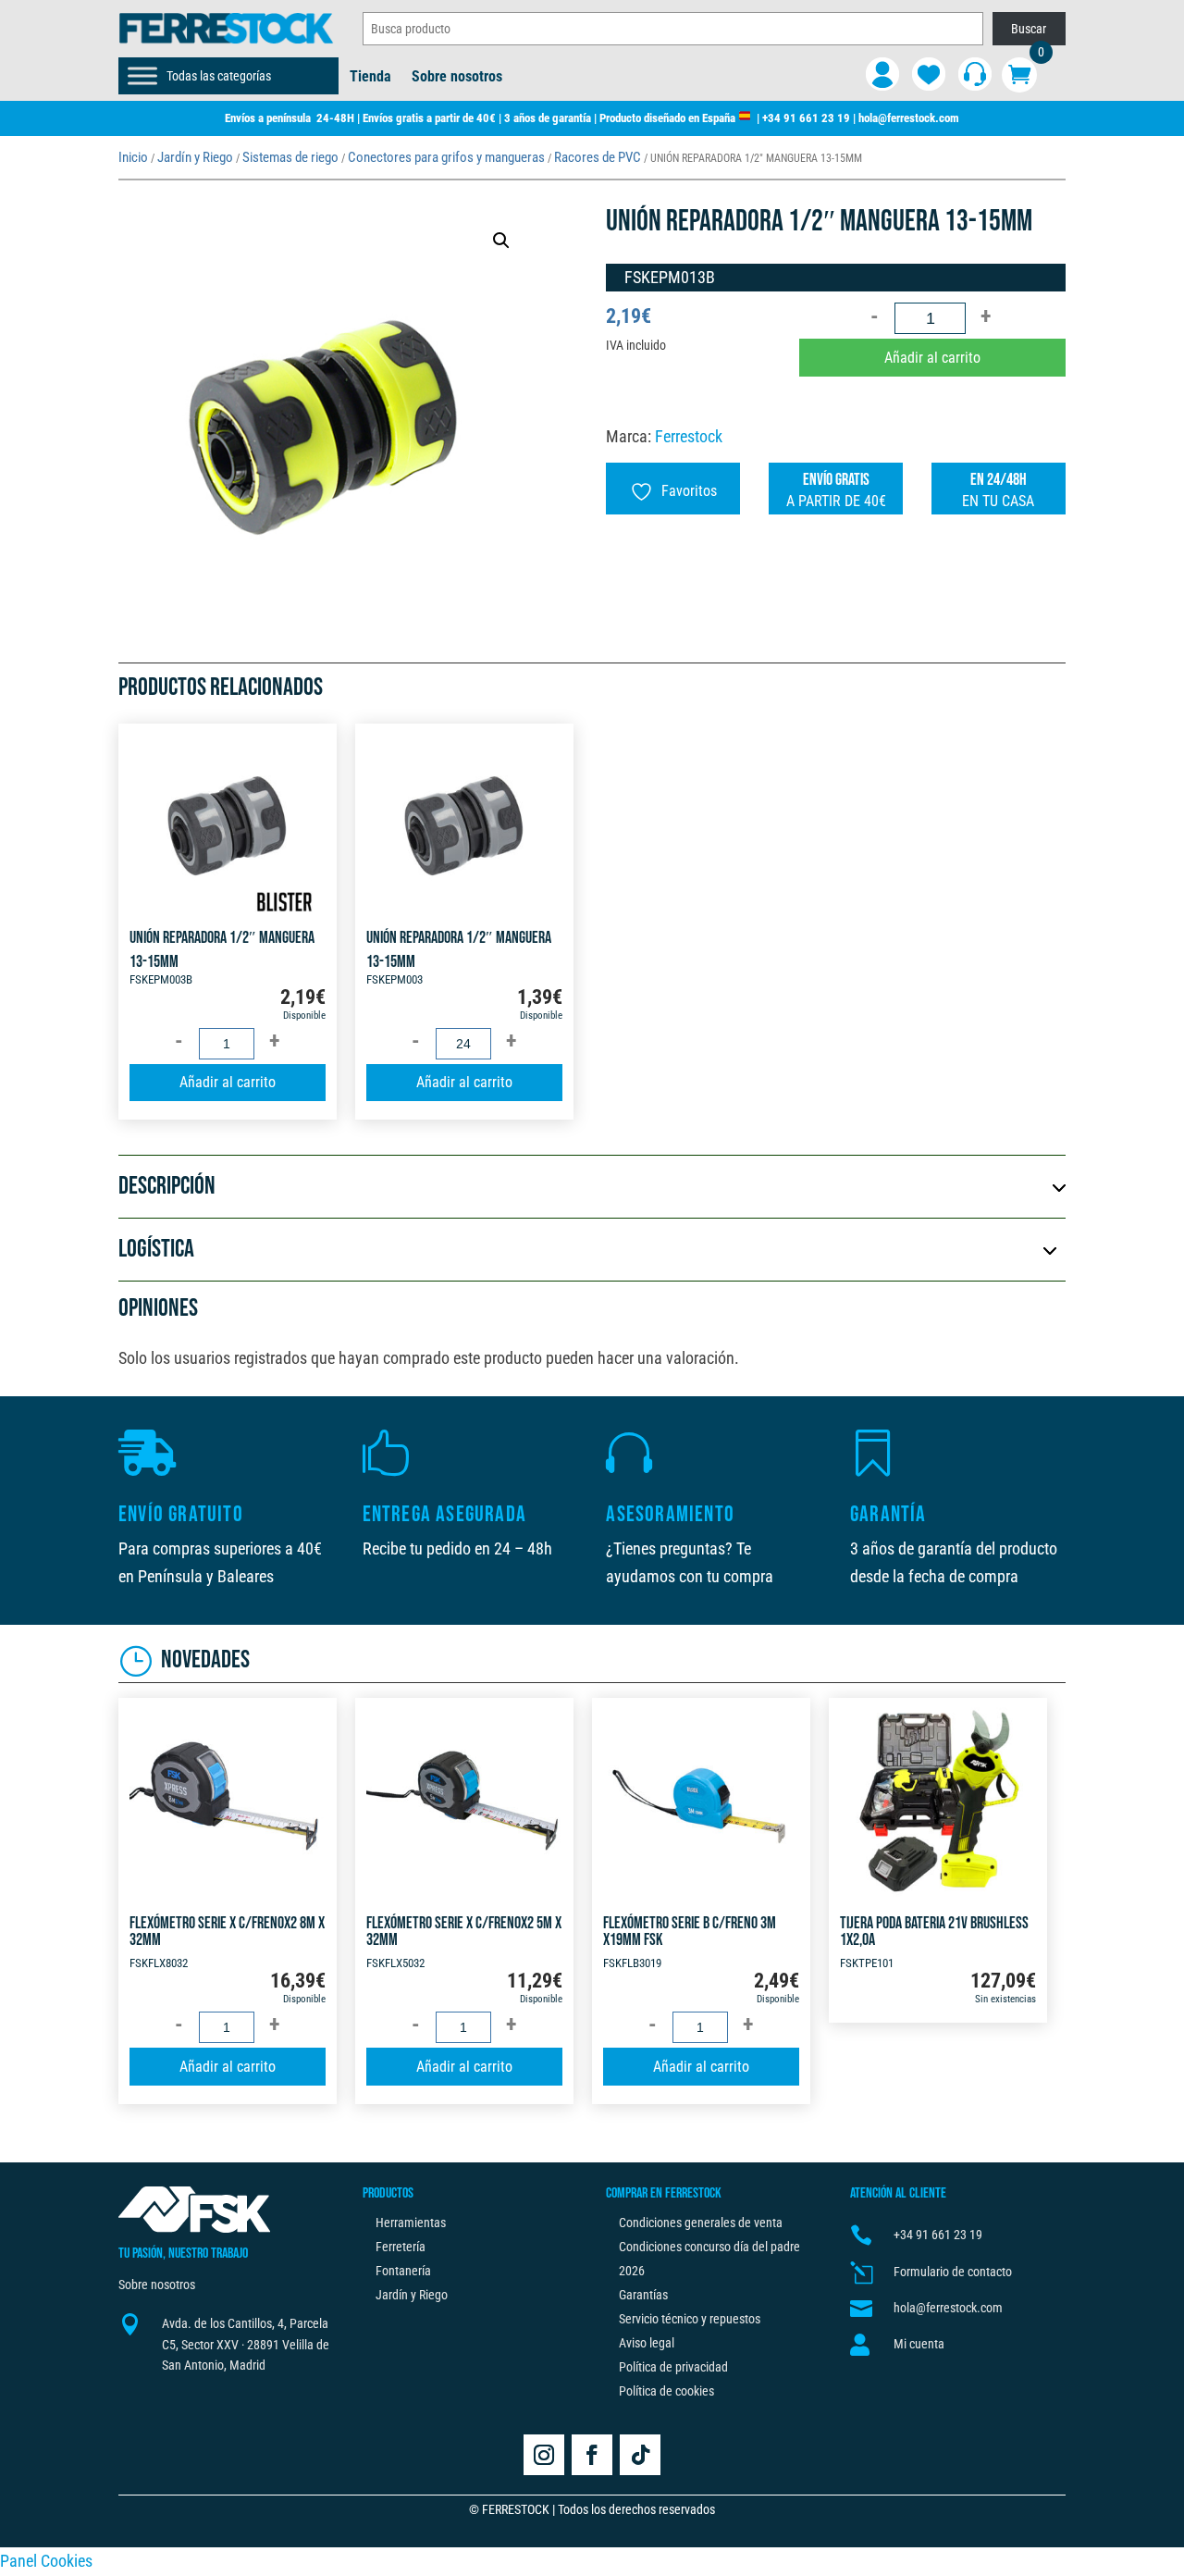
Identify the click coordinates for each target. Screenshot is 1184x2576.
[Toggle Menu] (142, 76)
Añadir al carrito (932, 358)
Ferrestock (689, 436)
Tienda (370, 78)
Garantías (643, 2295)
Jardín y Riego (195, 157)
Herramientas (411, 2223)
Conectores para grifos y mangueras (446, 157)
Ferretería (401, 2247)
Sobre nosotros (457, 78)
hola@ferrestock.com (909, 118)
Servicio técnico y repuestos (690, 2319)
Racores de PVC (598, 157)
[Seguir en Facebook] (592, 2455)
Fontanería (403, 2271)
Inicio (133, 157)
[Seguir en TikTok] (640, 2455)
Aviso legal (647, 2343)
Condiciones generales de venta (701, 2223)
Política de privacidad (673, 2367)
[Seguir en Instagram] (544, 2455)
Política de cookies (666, 2391)
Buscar (1029, 29)
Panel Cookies (46, 2561)
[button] (501, 241)
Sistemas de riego (290, 157)
